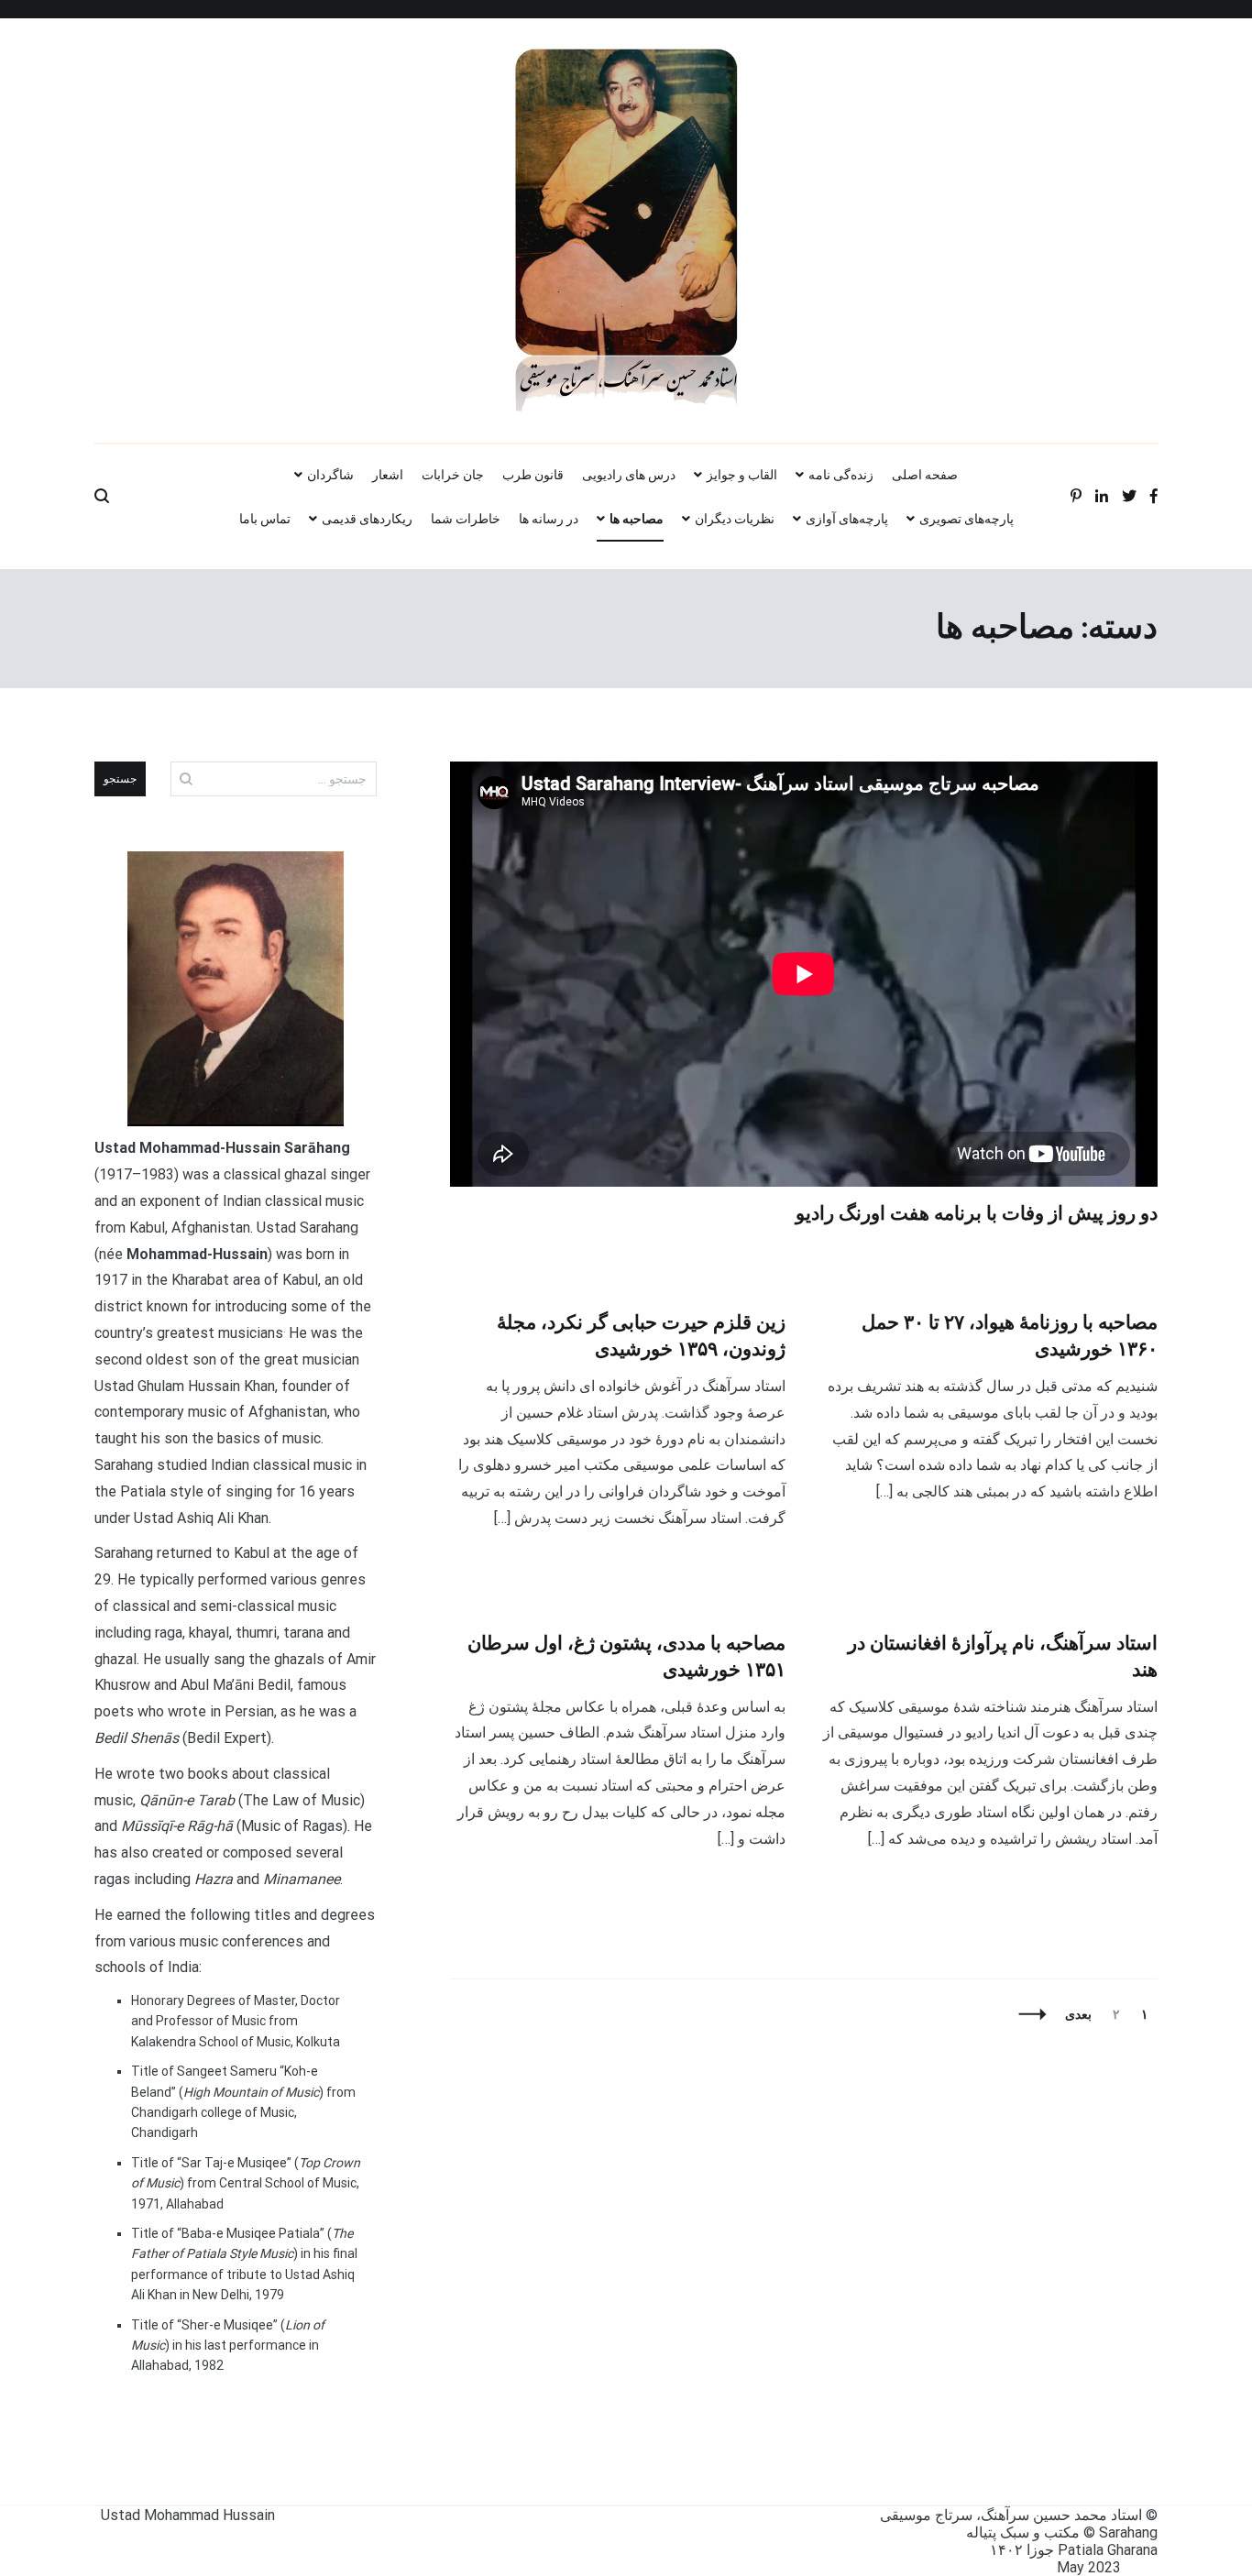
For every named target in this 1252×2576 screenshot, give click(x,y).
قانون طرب (533, 475)
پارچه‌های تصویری (966, 519)
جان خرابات (453, 475)
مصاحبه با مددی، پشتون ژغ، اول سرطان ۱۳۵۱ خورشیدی (626, 1657)
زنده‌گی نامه (841, 475)
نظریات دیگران (735, 519)
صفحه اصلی (925, 475)
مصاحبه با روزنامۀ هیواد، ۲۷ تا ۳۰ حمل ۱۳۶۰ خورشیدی (1010, 1337)
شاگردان (330, 475)
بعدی (1078, 2014)
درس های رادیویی (629, 475)
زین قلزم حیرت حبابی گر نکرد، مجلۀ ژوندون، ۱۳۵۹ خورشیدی (641, 1337)
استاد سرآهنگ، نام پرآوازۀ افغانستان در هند (1003, 1657)
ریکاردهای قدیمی (367, 519)
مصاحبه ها (637, 519)
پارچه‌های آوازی (847, 519)
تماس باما (265, 519)
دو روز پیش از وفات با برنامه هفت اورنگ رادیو (977, 1214)
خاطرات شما (466, 519)
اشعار (388, 475)
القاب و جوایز (742, 475)
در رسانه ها (549, 519)
